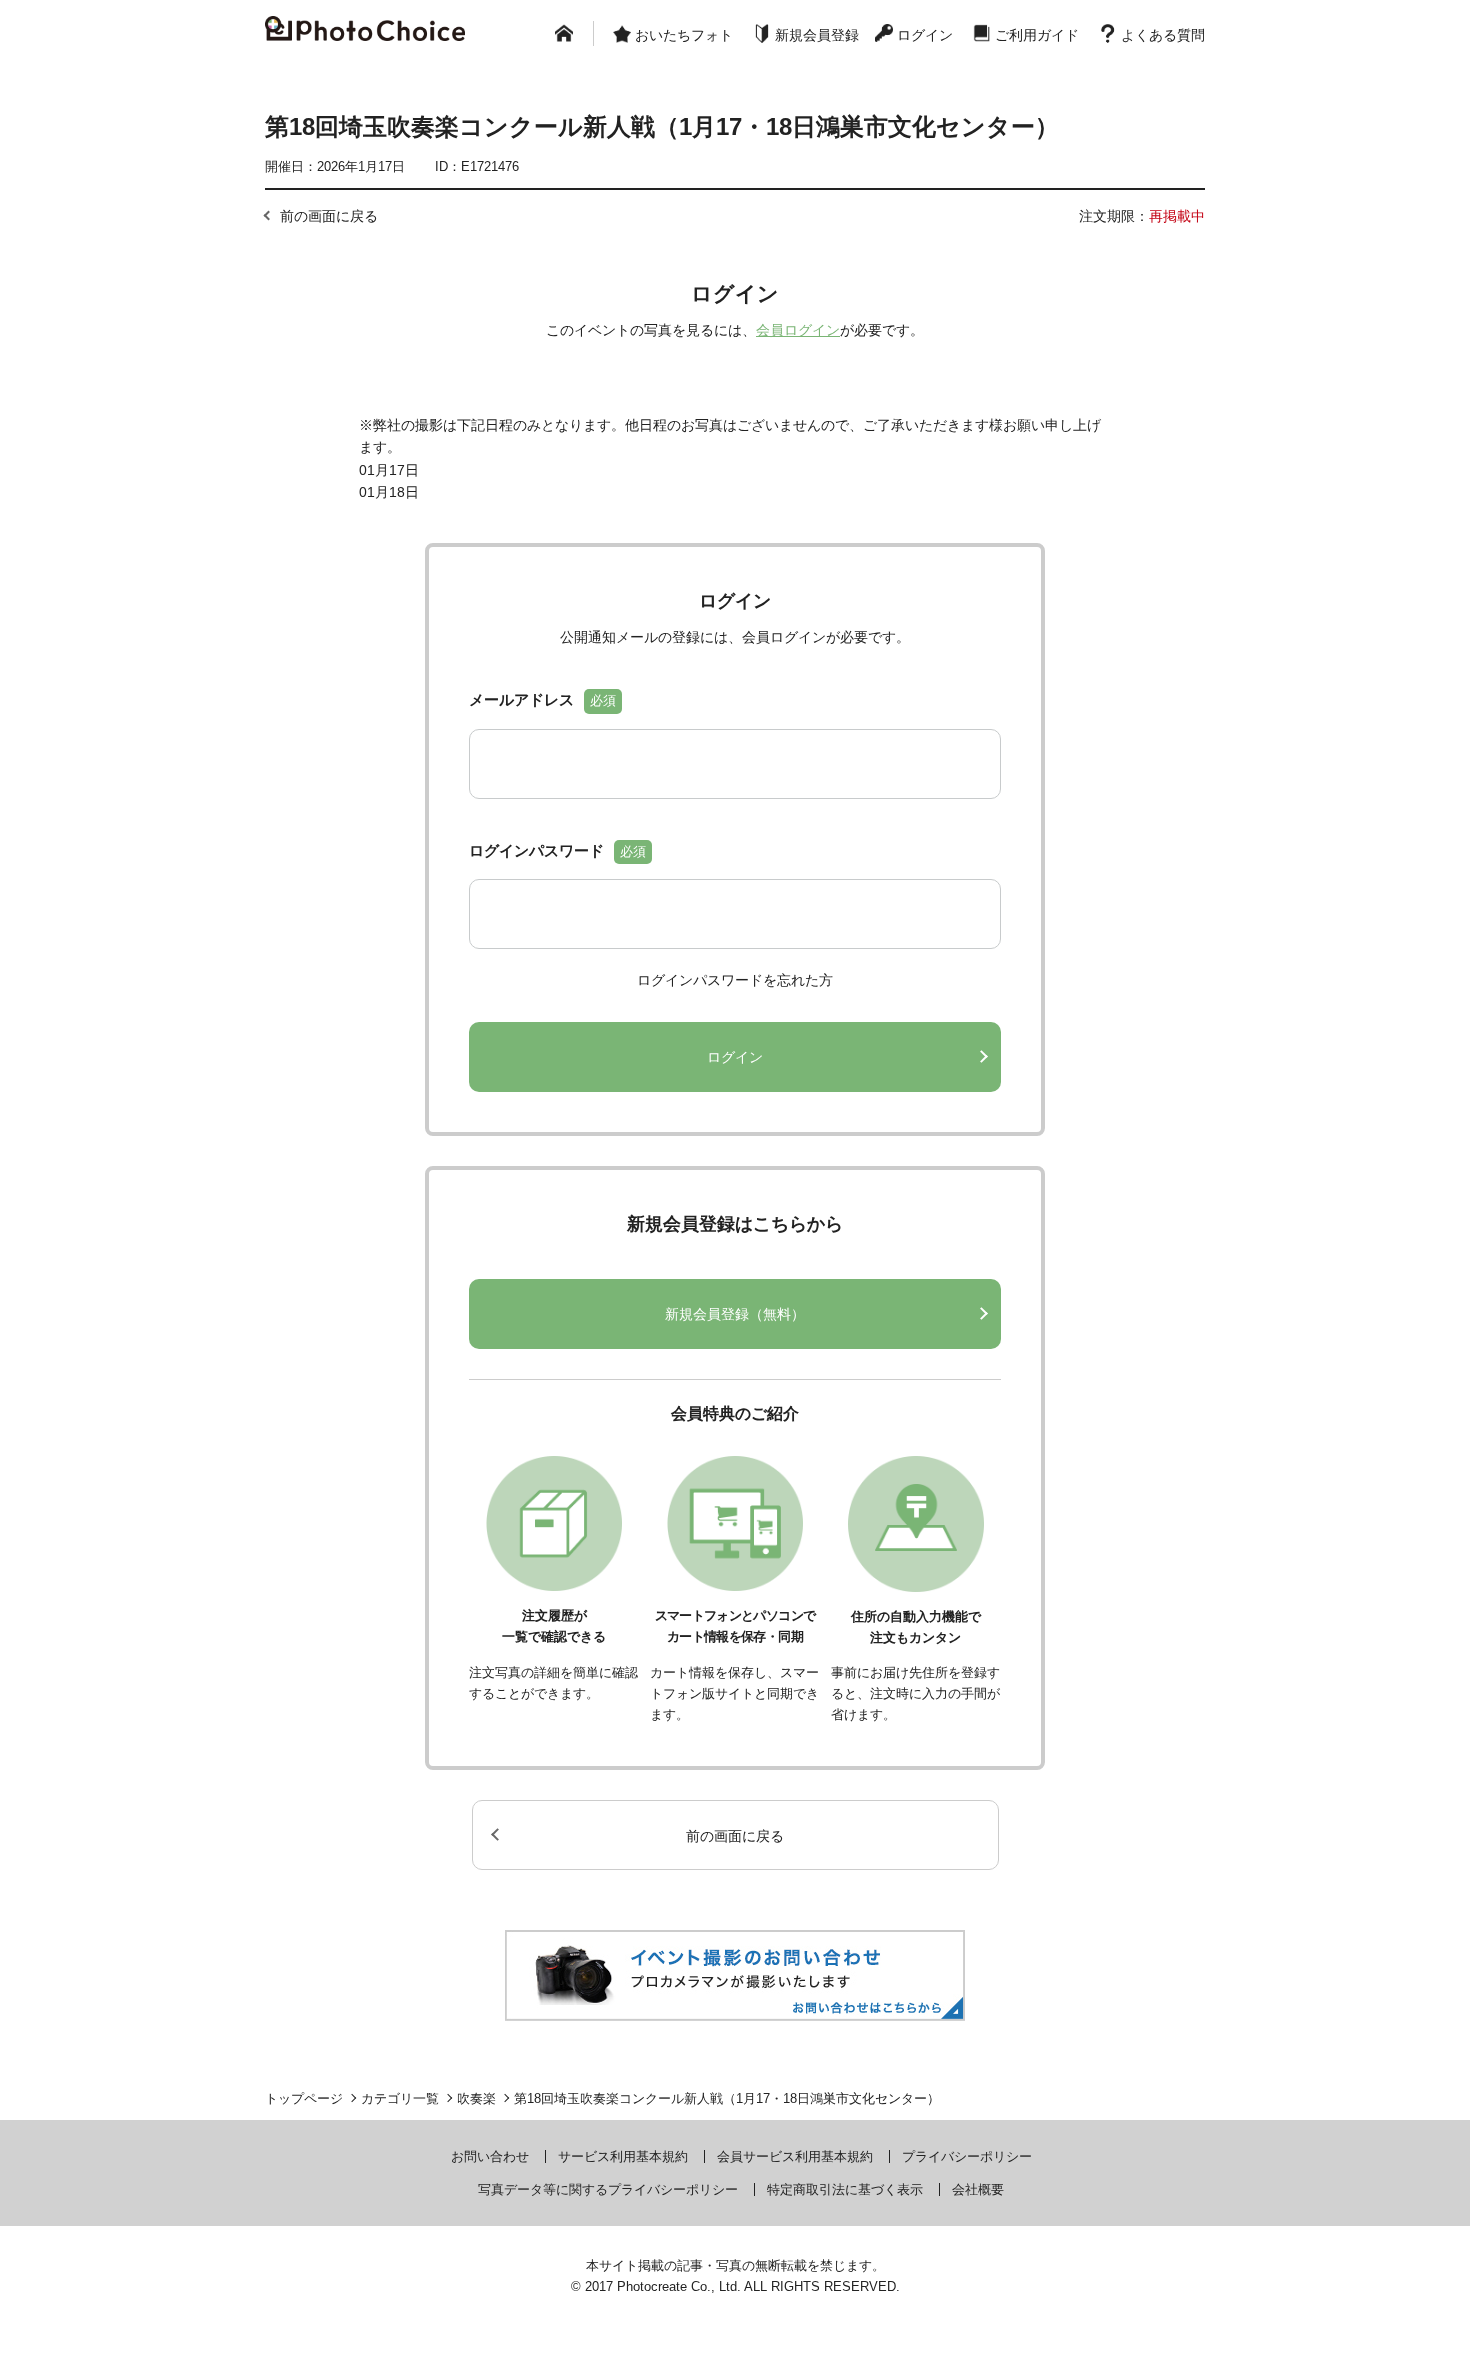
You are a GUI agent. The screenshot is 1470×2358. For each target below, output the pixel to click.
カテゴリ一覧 (400, 2098)
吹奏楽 (476, 2098)
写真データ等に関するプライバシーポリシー (608, 2189)
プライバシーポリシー (967, 2156)
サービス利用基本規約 (623, 2156)
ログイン (925, 35)
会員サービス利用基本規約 (795, 2156)
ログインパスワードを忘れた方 (735, 980)
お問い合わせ (490, 2156)
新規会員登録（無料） (735, 1314)
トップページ (304, 2098)
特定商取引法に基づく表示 (845, 2189)
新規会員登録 (817, 35)
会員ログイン (798, 330)
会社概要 (978, 2189)
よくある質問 (1163, 35)
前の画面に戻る (329, 216)
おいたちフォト (684, 35)
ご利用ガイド (1037, 35)
